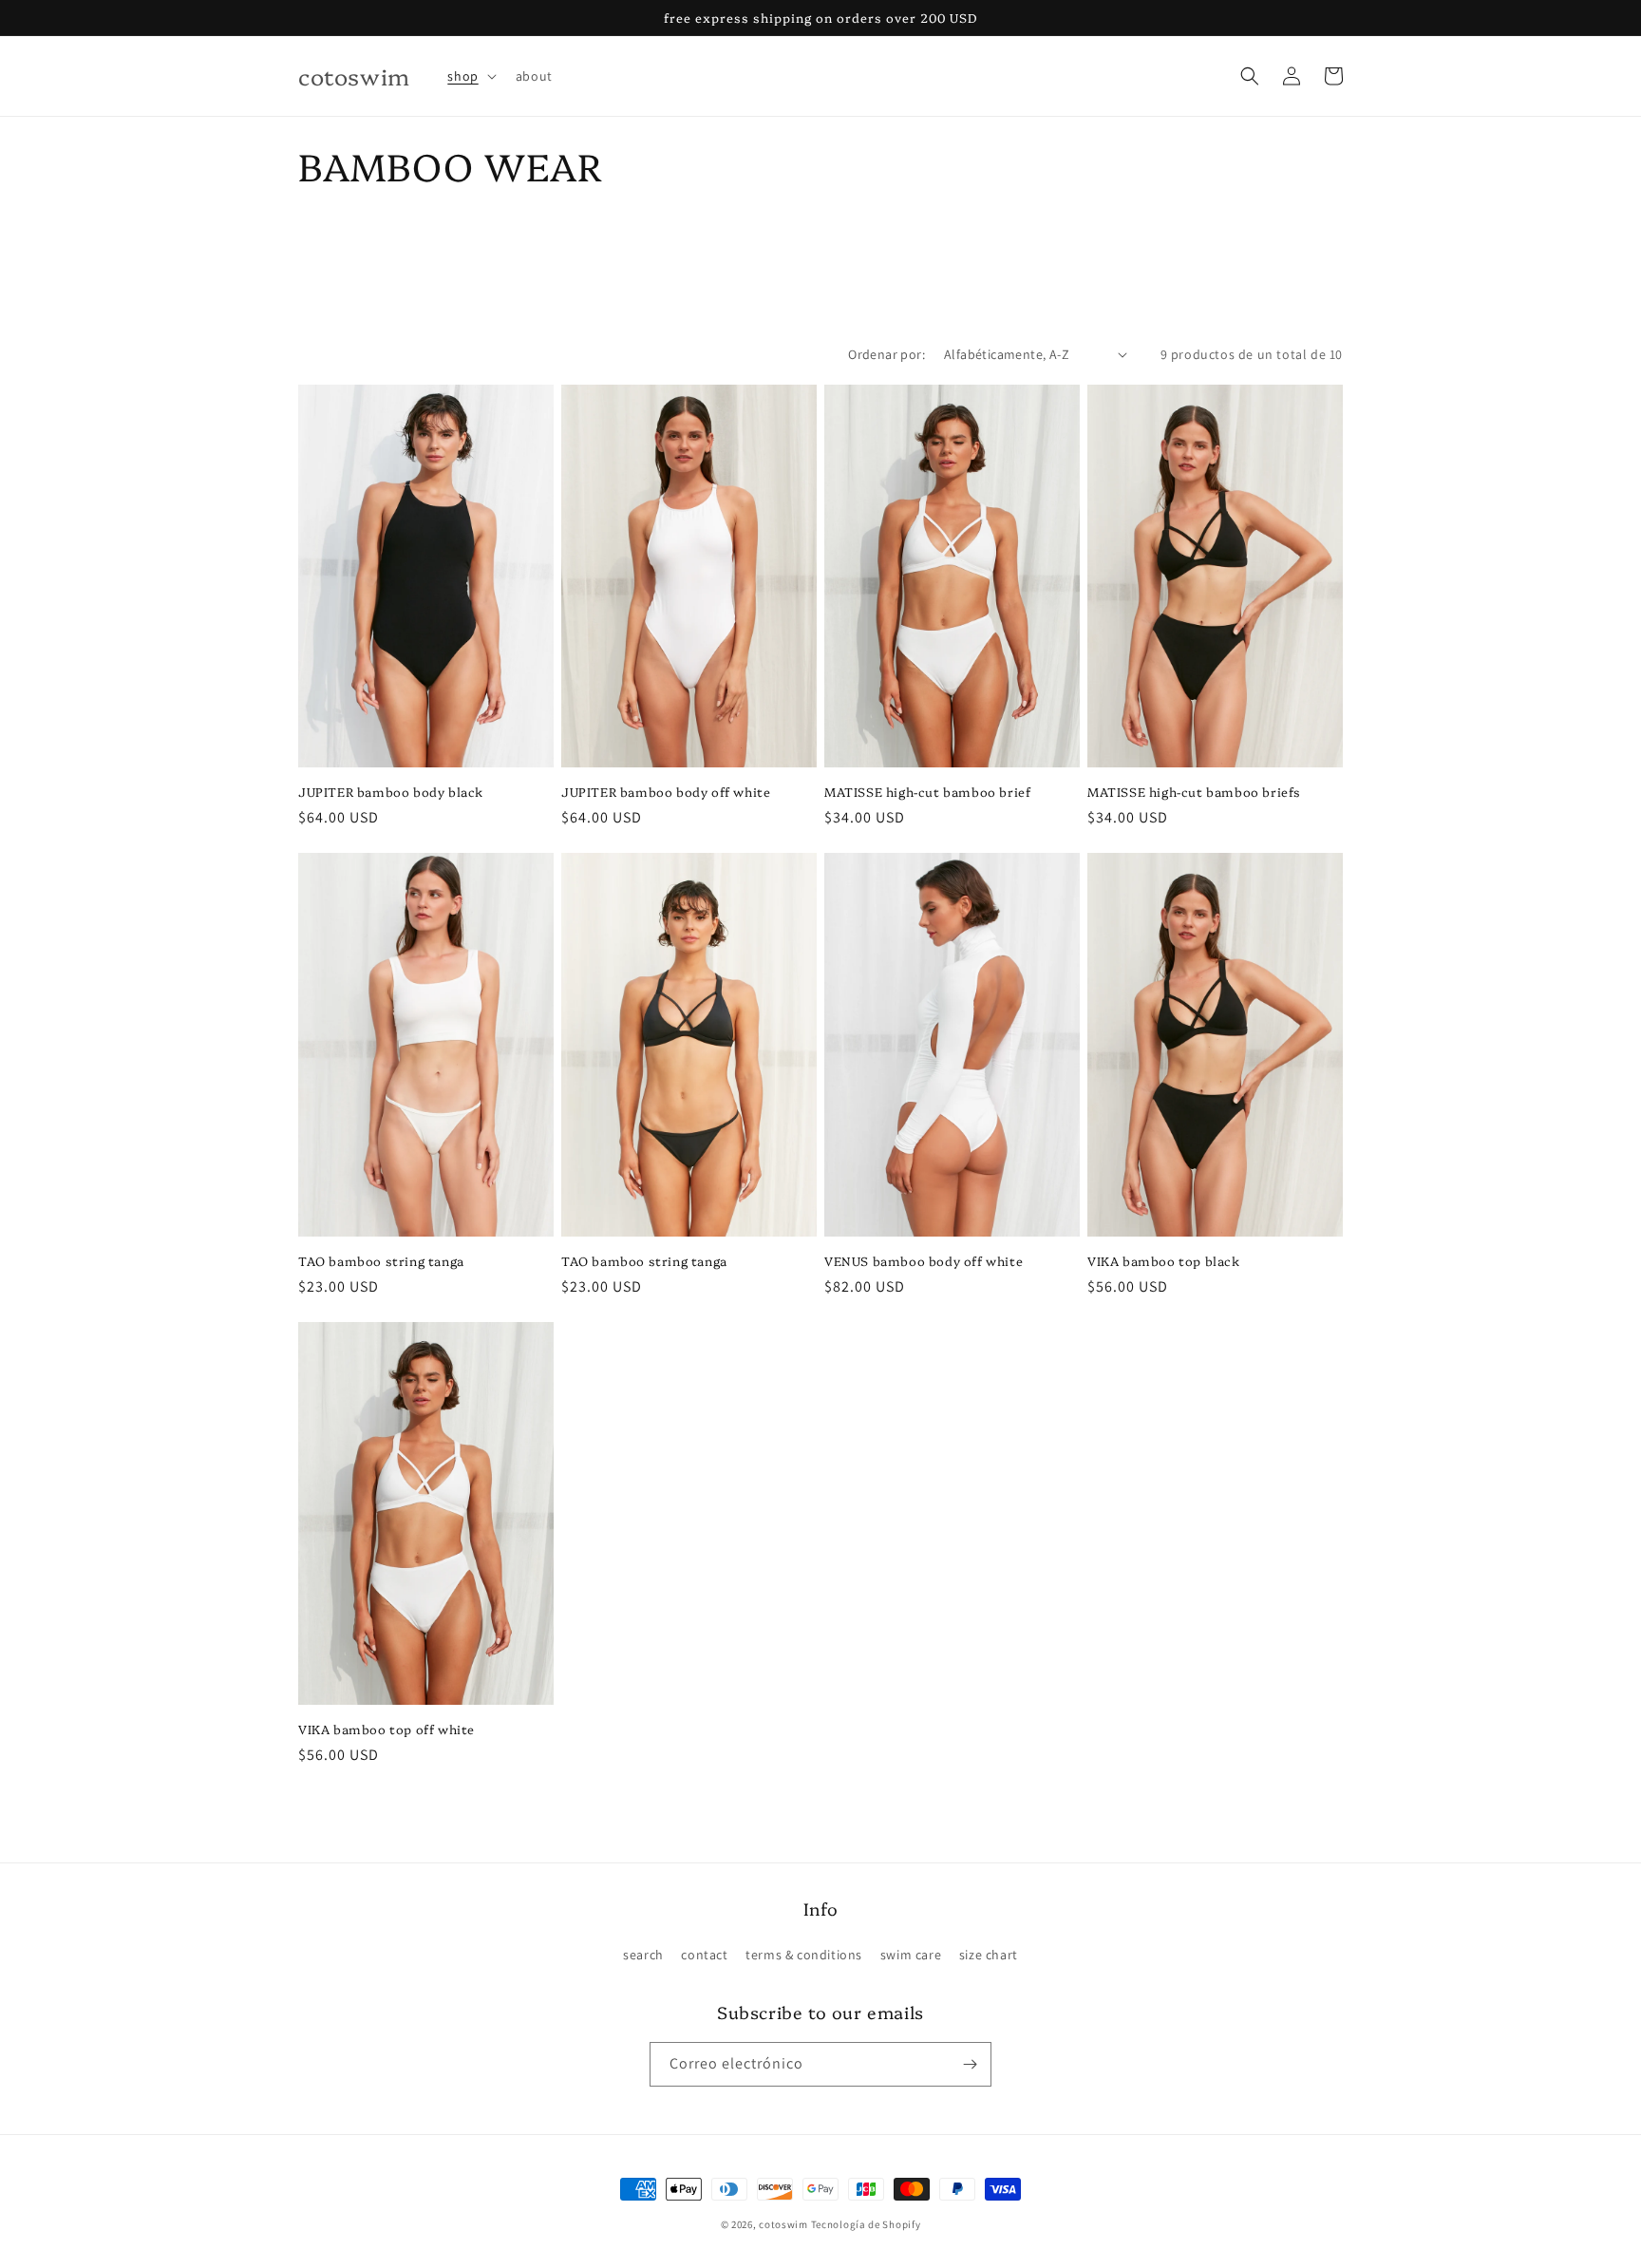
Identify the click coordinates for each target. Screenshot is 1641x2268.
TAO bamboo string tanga (381, 1261)
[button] (470, 76)
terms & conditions (804, 1955)
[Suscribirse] (970, 2064)
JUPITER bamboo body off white (666, 792)
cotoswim (783, 2224)
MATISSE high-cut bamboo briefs (1194, 792)
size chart (989, 1955)
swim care (911, 1955)
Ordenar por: (887, 354)
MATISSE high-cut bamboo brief (927, 792)
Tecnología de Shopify (866, 2224)
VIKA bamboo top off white (387, 1729)
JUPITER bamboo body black (391, 792)
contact (704, 1955)
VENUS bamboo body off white (924, 1261)
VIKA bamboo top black (1164, 1261)
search (643, 1955)
